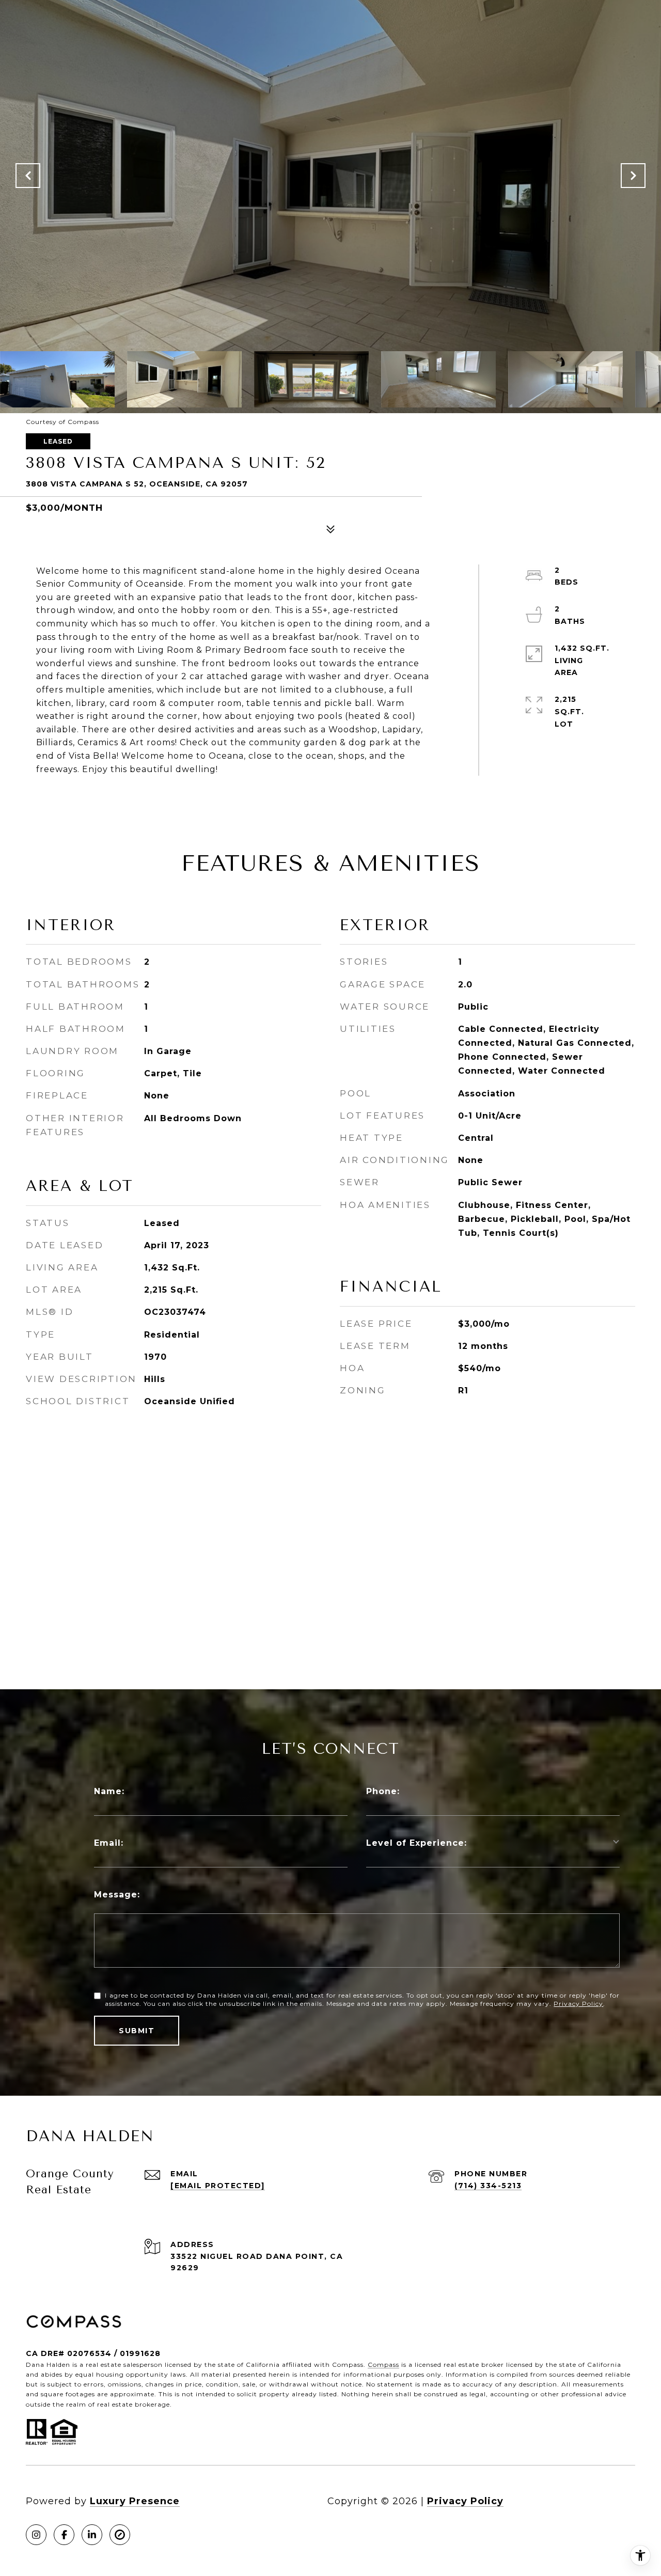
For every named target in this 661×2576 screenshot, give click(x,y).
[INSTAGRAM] (36, 2535)
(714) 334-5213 (488, 2186)
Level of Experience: (416, 1843)
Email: (109, 1843)
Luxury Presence (135, 2501)
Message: (117, 1895)
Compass (383, 2365)
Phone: (383, 1791)
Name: (109, 1791)
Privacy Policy (578, 2004)
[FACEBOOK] (64, 2535)
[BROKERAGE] (120, 2535)
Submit (137, 2031)
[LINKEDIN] (92, 2535)
